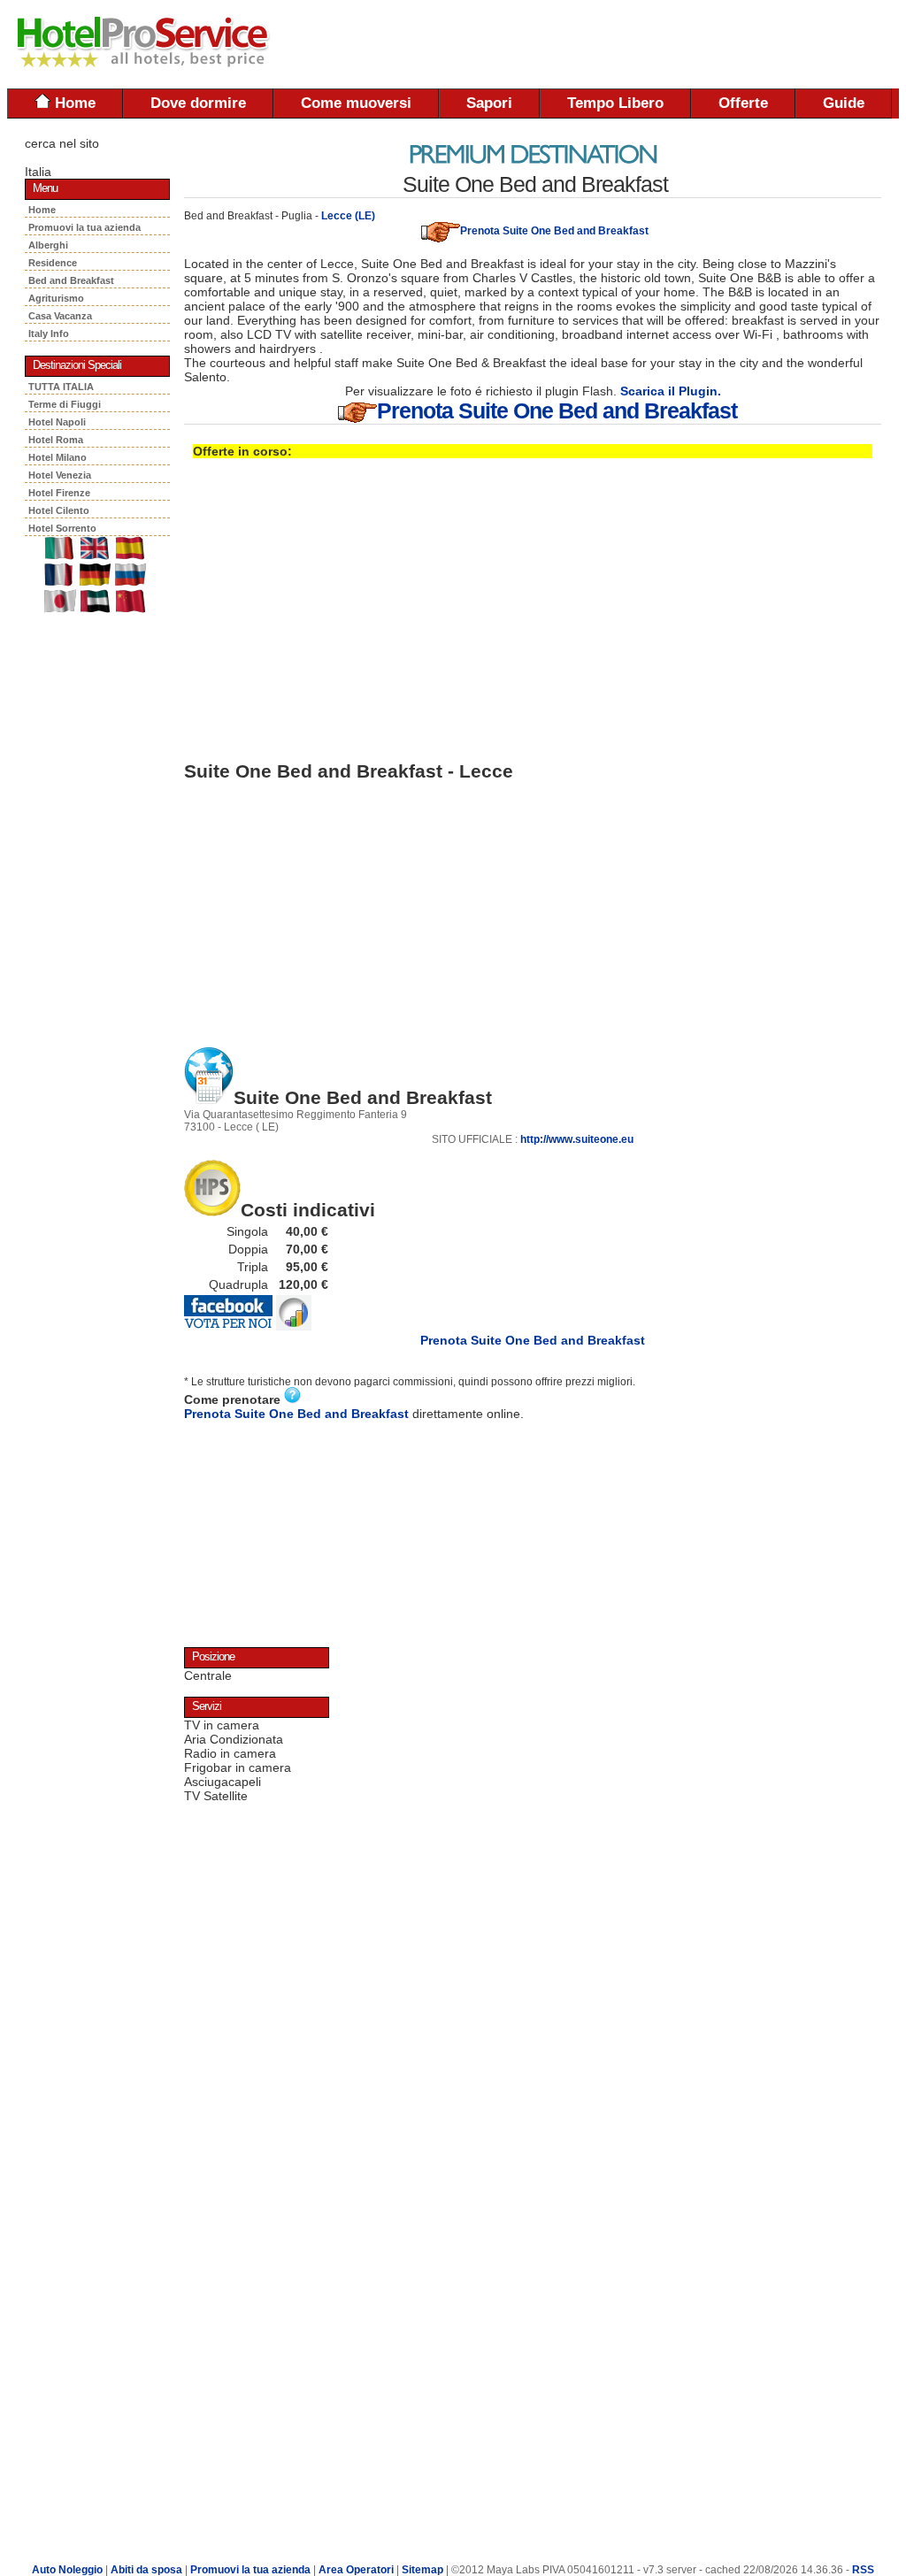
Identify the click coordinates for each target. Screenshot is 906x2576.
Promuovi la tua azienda (84, 227)
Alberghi (51, 245)
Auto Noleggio (67, 2570)
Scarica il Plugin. (671, 391)
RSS (863, 2570)
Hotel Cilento (59, 510)
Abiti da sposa (146, 2570)
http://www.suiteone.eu (577, 1139)
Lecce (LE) (348, 216)
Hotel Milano (58, 457)
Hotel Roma (56, 440)
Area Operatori (357, 2570)
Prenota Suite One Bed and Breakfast (554, 231)
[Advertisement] (692, 44)
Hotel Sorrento (62, 528)
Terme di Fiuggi (65, 404)
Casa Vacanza (63, 316)
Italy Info (49, 333)
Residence (55, 263)
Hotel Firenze (59, 493)
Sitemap (422, 2570)
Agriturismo (59, 298)
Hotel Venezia (60, 475)
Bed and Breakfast (74, 280)
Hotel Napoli (57, 422)
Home (73, 103)
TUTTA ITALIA (61, 387)
